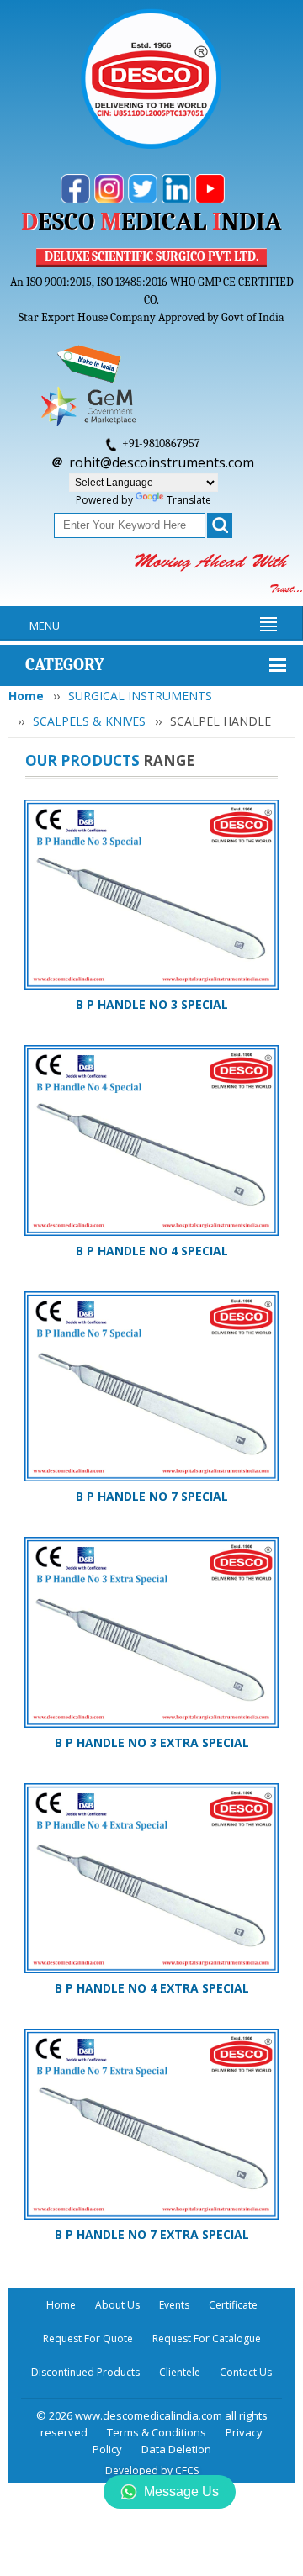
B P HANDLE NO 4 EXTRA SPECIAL (152, 1988)
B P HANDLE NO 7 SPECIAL (152, 1496)
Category (65, 665)
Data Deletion (176, 2449)
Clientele (180, 2372)
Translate (189, 500)
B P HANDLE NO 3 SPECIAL (152, 1004)
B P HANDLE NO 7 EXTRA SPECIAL (152, 2234)
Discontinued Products (85, 2372)
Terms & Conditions (157, 2432)
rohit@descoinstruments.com (162, 462)
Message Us (181, 2492)
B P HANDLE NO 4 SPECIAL (152, 1251)
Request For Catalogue (207, 2338)
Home (26, 696)
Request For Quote (88, 2338)
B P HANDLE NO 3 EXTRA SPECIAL (152, 1742)
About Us (117, 2305)
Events (174, 2305)
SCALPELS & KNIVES (89, 721)
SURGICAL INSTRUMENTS (140, 696)
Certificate (233, 2305)
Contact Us (246, 2372)
